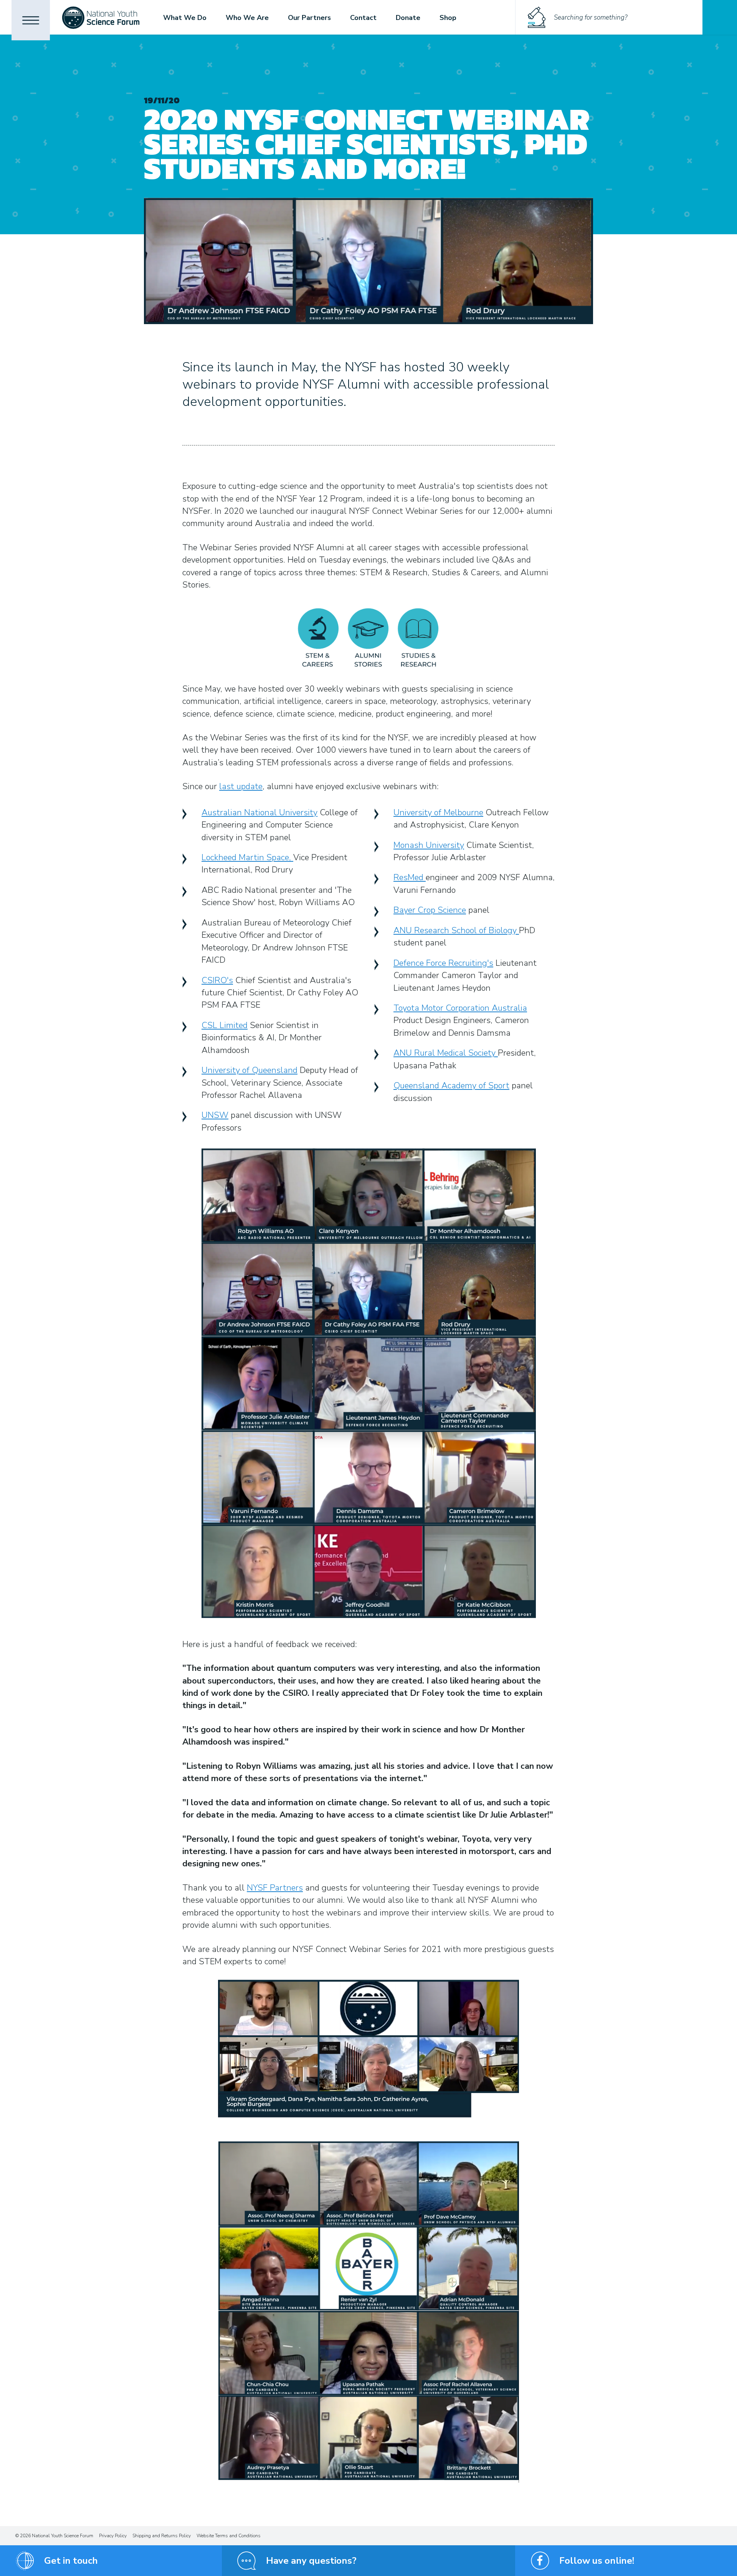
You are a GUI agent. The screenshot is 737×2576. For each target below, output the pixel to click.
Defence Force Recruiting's (443, 963)
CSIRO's (217, 980)
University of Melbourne (438, 813)
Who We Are (247, 18)
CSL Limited (225, 1025)
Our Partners (309, 18)
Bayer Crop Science (430, 910)
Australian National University (259, 813)
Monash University (429, 845)
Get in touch (71, 2561)
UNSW (215, 1115)
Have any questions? (311, 2561)
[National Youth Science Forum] (101, 17)
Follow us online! (597, 2561)
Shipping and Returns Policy (162, 2536)
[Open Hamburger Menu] (31, 20)
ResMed (410, 877)
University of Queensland (250, 1070)
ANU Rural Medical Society (446, 1053)
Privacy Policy (113, 2536)
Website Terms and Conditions (229, 2536)
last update (241, 786)
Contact (363, 18)
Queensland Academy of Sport (451, 1086)
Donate (408, 18)
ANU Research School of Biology (456, 930)
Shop (448, 18)
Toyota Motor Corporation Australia (460, 1008)
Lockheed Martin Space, (247, 858)
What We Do (185, 18)
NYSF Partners (275, 1888)
